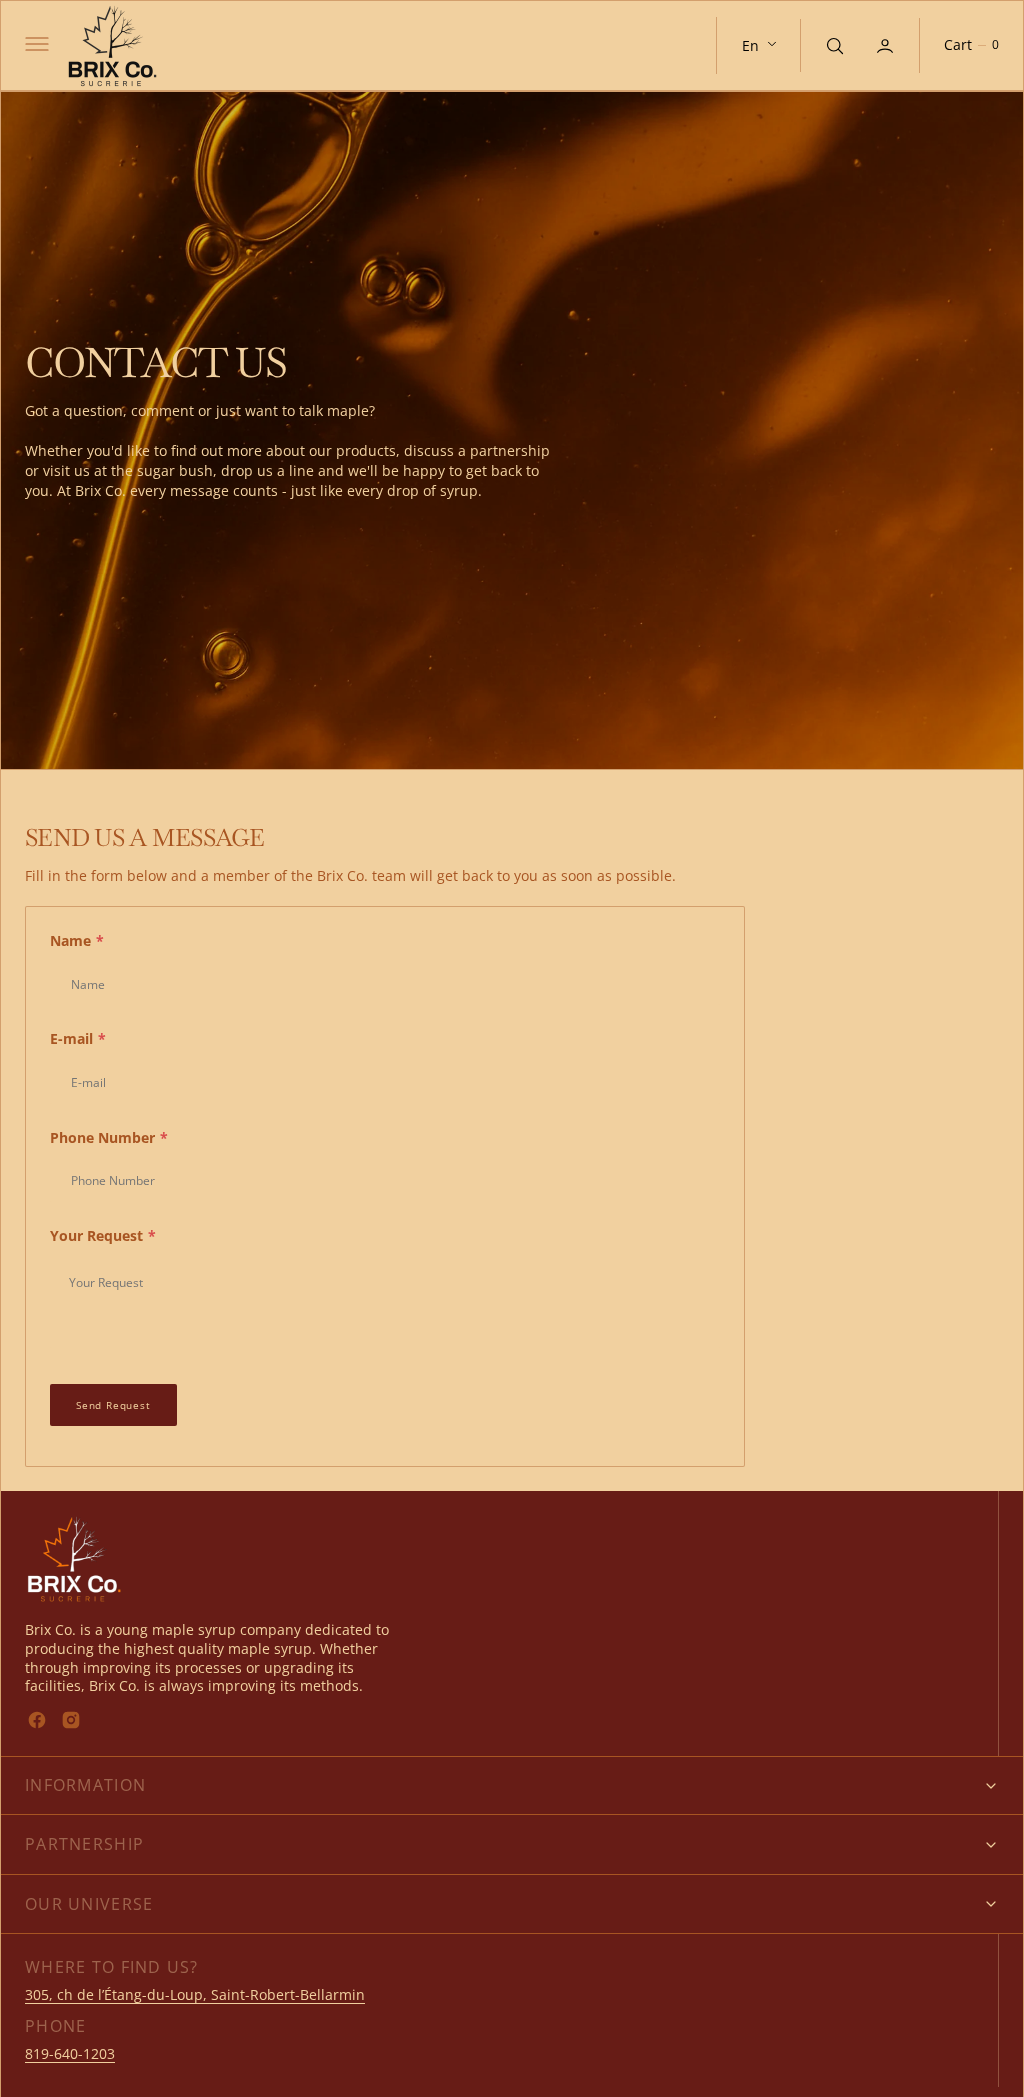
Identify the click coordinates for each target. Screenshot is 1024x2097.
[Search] (833, 45)
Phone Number (109, 1137)
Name (77, 940)
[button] (35, 46)
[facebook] (37, 1720)
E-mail (78, 1038)
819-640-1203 (70, 2053)
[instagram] (71, 1720)
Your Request (103, 1235)
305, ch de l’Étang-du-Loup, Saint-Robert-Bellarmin (195, 1994)
